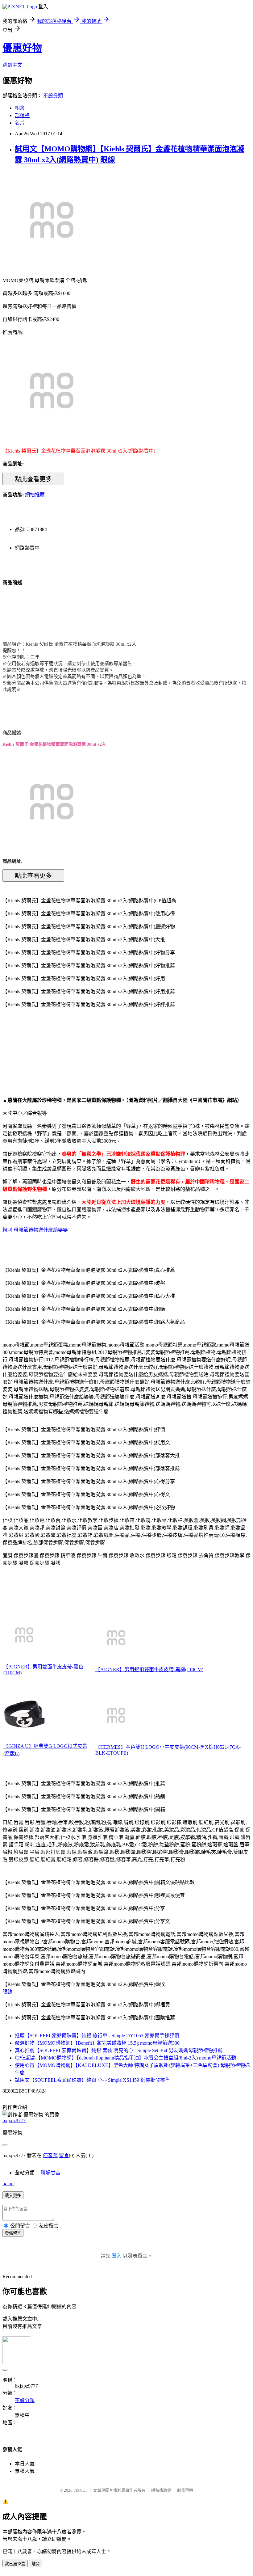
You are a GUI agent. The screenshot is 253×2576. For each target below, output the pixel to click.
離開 (35, 2564)
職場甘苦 (51, 2173)
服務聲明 (185, 2490)
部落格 (22, 115)
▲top (8, 2184)
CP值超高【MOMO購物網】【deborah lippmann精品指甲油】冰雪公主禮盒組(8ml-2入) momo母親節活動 (125, 2058)
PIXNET (80, 2490)
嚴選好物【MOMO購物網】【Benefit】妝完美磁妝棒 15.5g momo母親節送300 (97, 2043)
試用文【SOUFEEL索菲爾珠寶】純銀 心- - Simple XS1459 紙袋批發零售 (92, 2080)
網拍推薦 (35, 495)
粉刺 (7, 1230)
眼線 (7, 1992)
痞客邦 (50, 2155)
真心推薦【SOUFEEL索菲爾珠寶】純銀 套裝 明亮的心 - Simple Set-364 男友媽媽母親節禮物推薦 (119, 2050)
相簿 (20, 108)
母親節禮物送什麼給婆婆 (41, 1230)
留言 (64, 2155)
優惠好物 (22, 48)
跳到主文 (12, 65)
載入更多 (13, 2196)
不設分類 (53, 96)
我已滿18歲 (15, 2564)
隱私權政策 (161, 2490)
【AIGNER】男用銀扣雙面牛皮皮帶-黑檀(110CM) (149, 1670)
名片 (20, 123)
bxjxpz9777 (14, 2121)
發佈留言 (13, 2233)
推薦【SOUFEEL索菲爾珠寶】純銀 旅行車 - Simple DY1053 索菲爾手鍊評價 (97, 2036)
